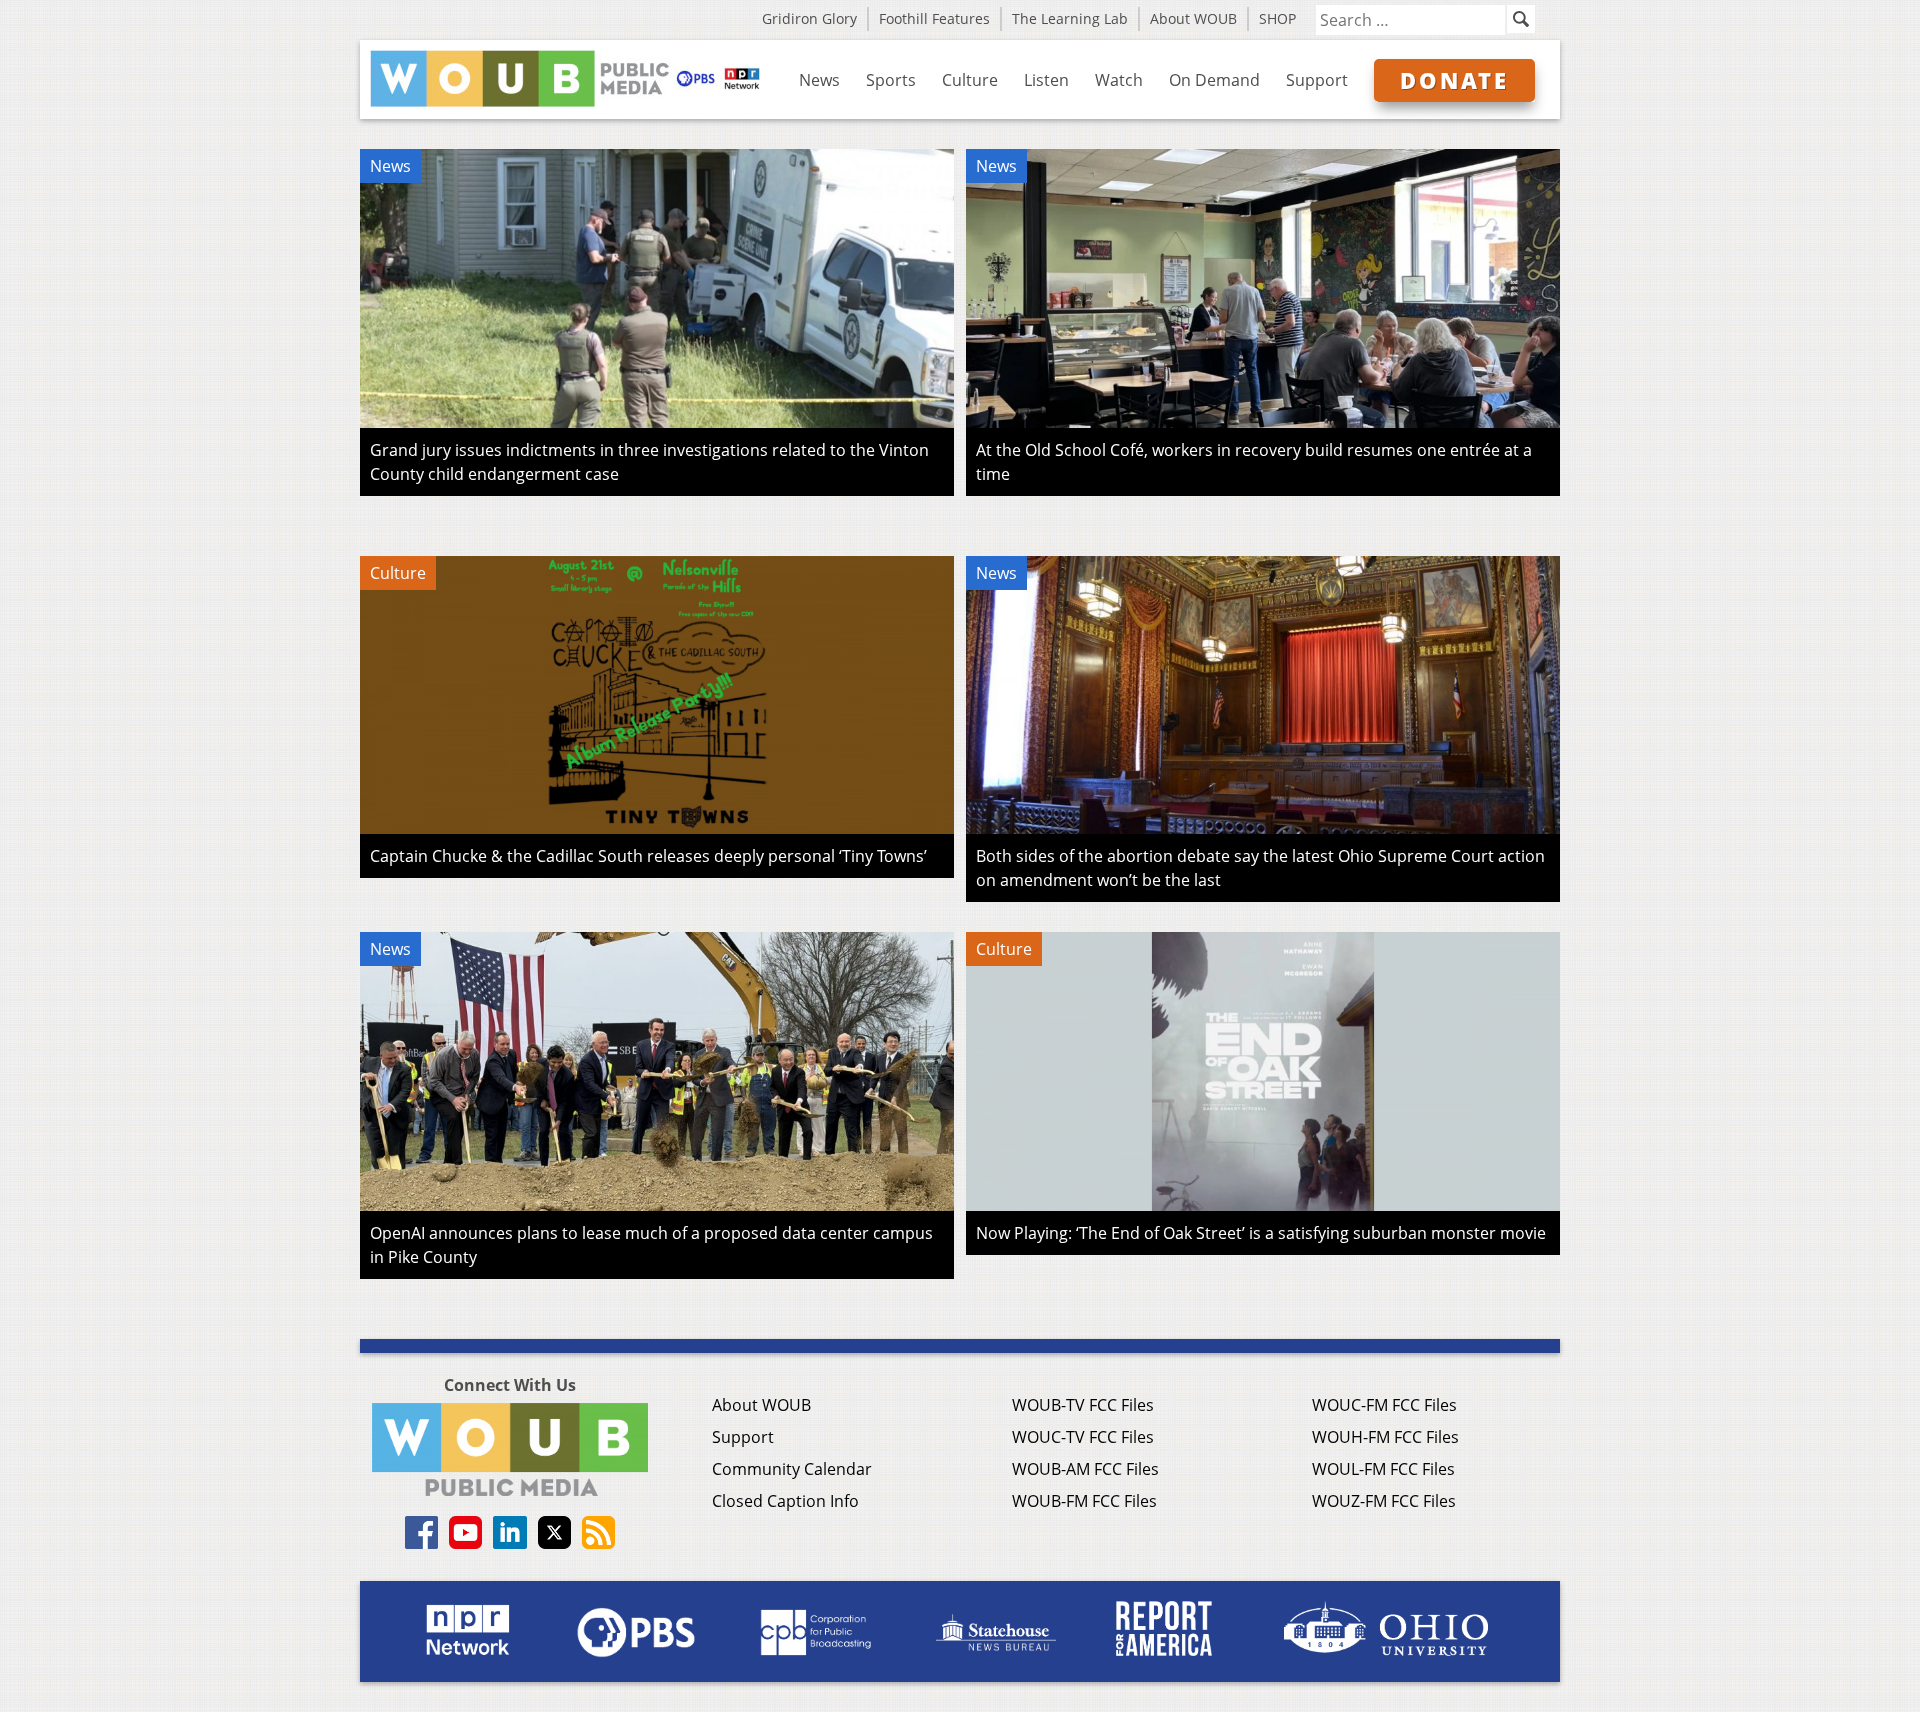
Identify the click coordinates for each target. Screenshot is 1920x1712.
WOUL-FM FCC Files (1383, 1469)
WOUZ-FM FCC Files (1384, 1501)
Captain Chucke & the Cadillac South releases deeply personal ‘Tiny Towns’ (648, 856)
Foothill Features (934, 18)
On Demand (1214, 80)
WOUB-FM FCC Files (1084, 1501)
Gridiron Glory (809, 18)
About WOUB (1193, 18)
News (819, 80)
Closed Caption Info (785, 1501)
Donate (1454, 80)
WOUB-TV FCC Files (1083, 1405)
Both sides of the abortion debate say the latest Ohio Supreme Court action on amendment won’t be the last (1260, 868)
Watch (1119, 80)
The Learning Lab (1070, 18)
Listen (1046, 80)
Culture (970, 80)
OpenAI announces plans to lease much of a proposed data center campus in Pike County (651, 1245)
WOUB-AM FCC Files (1085, 1469)
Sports (891, 80)
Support (1317, 80)
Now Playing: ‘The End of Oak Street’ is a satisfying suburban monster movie (1261, 1233)
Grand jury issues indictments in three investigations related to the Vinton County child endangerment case (649, 462)
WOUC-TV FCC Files (1083, 1437)
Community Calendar (792, 1469)
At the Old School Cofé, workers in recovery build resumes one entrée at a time (1254, 462)
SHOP (1277, 18)
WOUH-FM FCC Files (1385, 1437)
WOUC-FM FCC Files (1384, 1405)
